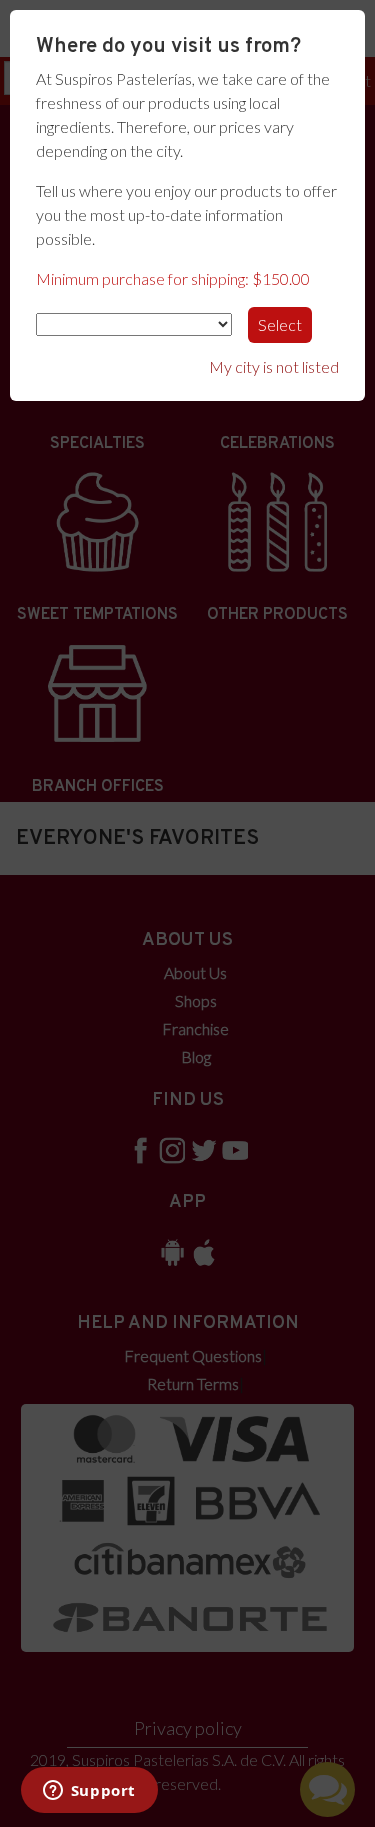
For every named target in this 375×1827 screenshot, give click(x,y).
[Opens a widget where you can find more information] (89, 1792)
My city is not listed (274, 367)
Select (280, 324)
